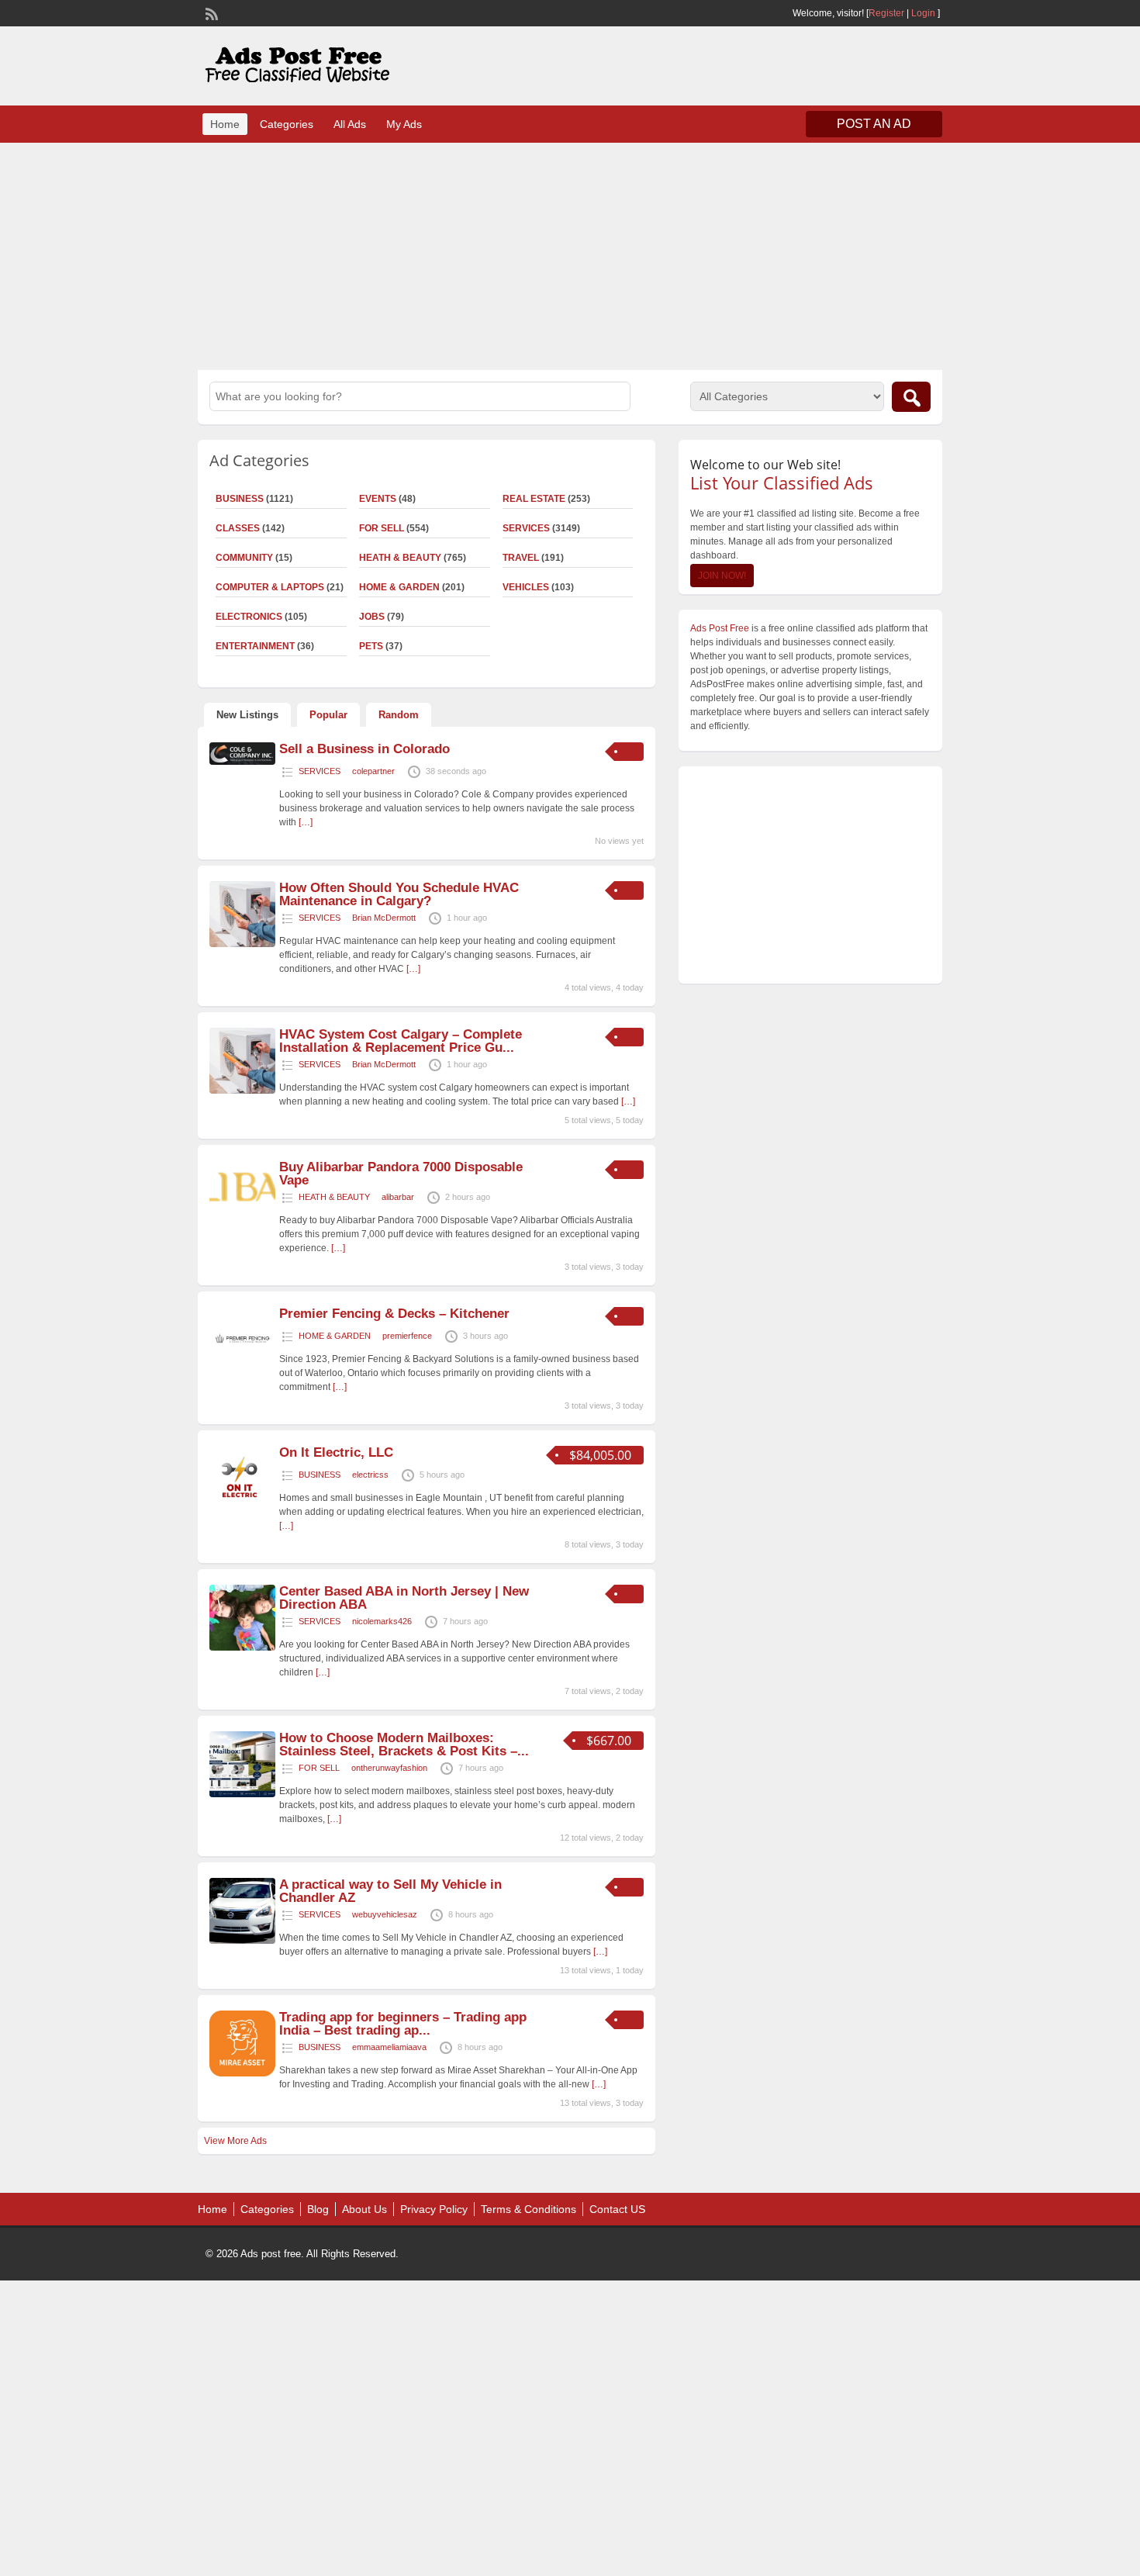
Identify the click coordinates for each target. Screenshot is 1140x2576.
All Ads (350, 124)
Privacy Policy (434, 2209)
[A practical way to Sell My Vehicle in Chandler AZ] (242, 1941)
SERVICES (526, 528)
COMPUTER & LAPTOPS (270, 587)
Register (886, 13)
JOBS (372, 617)
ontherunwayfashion (389, 1768)
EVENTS (378, 499)
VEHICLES (526, 587)
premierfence (407, 1336)
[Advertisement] (570, 254)
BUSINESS (240, 499)
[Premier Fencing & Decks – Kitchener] (242, 1370)
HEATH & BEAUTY (400, 558)
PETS (371, 646)
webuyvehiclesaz (385, 1914)
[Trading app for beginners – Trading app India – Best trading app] (242, 2073)
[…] (306, 822)
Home (225, 124)
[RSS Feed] (210, 12)
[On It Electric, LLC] (242, 1509)
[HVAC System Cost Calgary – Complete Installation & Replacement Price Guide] (242, 1091)
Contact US (617, 2209)
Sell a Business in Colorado (364, 749)
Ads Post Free (720, 628)
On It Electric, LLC (336, 1452)
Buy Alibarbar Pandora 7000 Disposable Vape (401, 1174)
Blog (318, 2209)
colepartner (373, 771)
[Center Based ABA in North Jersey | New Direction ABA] (242, 1648)
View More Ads (235, 2141)
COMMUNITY (244, 558)
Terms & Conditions (529, 2209)
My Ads (404, 124)
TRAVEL (521, 558)
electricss (370, 1475)
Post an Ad (874, 124)
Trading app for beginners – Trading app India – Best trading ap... (403, 2024)
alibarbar (398, 1197)
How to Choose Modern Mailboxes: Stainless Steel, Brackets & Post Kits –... (404, 1744)
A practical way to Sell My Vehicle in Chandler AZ (390, 1891)
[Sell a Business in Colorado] (242, 762)
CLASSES (238, 528)
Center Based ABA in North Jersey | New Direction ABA (404, 1598)
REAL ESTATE (534, 499)
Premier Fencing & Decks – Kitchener (394, 1314)
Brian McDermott (384, 918)
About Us (364, 2209)
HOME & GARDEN (399, 587)
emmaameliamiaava (389, 2047)
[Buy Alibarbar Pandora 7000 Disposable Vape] (242, 1213)
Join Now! (722, 576)
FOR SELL (382, 528)
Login (923, 13)
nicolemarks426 (382, 1621)
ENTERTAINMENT (255, 646)
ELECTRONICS (249, 617)
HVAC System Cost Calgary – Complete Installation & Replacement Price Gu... (401, 1041)
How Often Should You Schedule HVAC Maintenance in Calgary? (399, 894)
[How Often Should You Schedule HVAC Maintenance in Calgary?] (242, 944)
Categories (287, 124)
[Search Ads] (911, 397)
